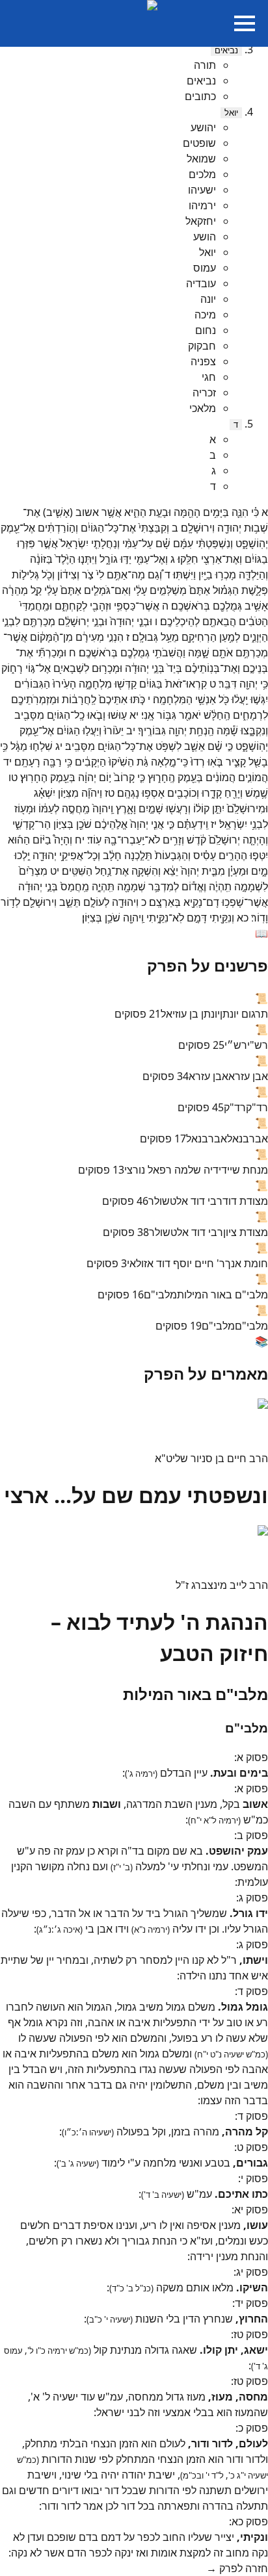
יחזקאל (201, 221)
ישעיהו (202, 190)
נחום (206, 330)
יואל (231, 113)
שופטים (199, 143)
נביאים (226, 50)
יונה (208, 299)
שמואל (201, 159)
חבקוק (202, 346)
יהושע (203, 127)
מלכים (202, 174)
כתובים (200, 96)
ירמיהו (202, 205)
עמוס (205, 268)
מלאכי (203, 408)
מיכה (205, 315)
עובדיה (201, 283)
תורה (205, 65)
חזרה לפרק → (237, 2568)
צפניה (203, 361)
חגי (209, 377)
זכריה (204, 393)
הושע (205, 237)
